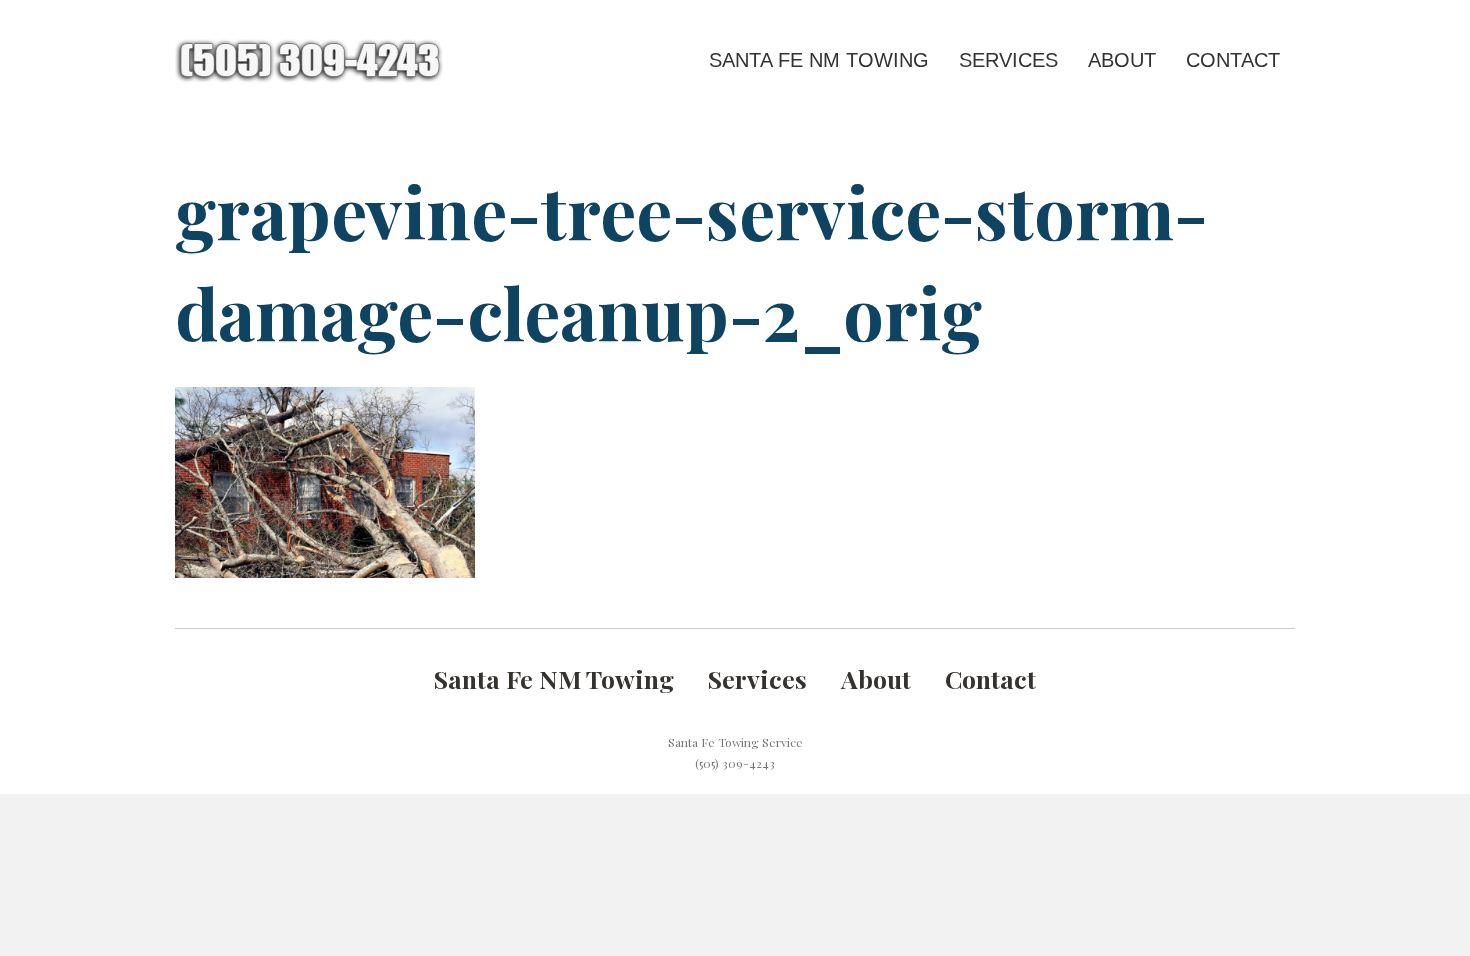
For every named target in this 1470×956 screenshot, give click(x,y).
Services (1008, 60)
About (1122, 60)
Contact (1233, 60)
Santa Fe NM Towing (819, 60)
